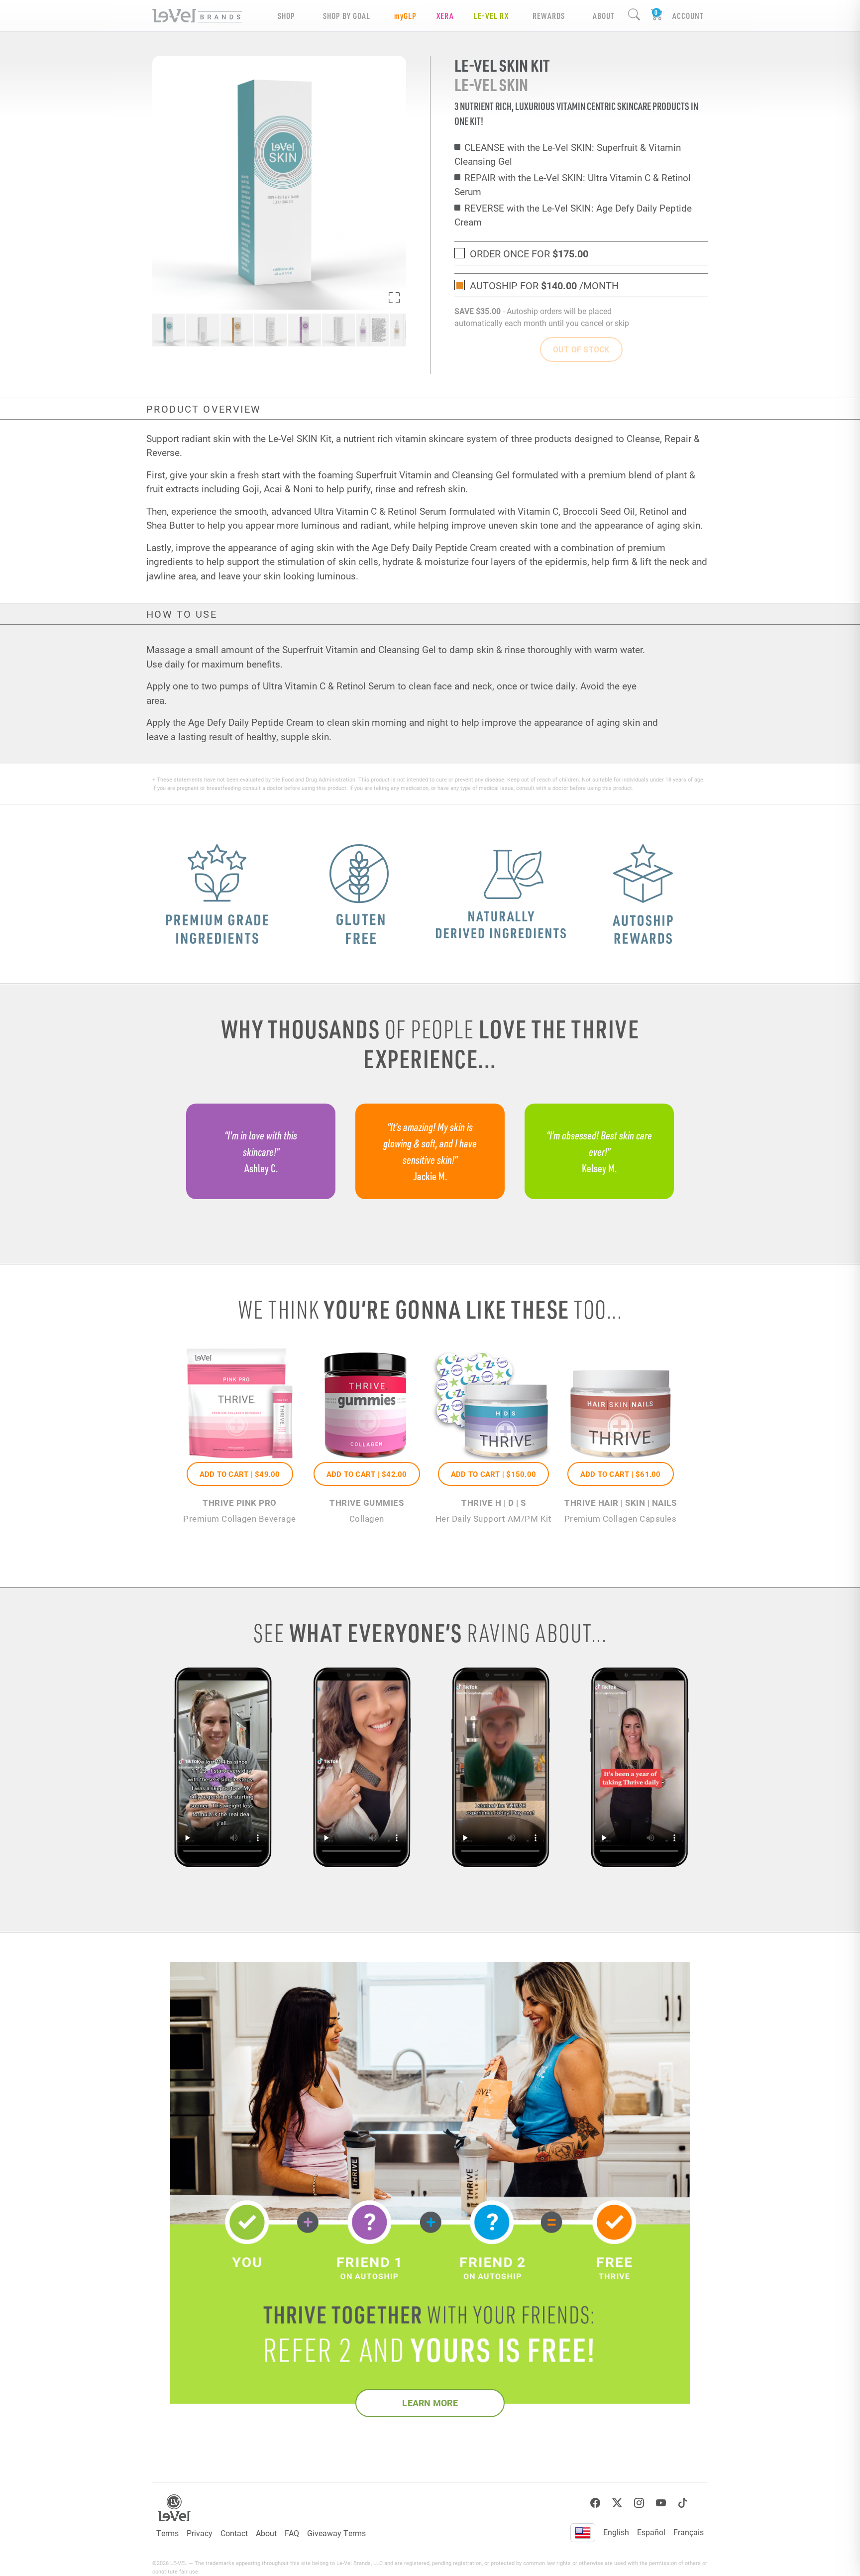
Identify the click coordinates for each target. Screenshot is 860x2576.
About (266, 2533)
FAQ (292, 2533)
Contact (234, 2533)
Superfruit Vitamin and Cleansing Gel (433, 475)
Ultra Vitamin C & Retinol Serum (380, 511)
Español (651, 2532)
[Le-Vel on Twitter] (617, 2503)
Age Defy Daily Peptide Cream (434, 547)
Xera (445, 16)
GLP (405, 16)
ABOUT (603, 16)
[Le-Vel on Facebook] (595, 2503)
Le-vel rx (491, 16)
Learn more (430, 2403)
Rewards (549, 16)
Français (689, 2532)
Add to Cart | (240, 1474)
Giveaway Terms (336, 2533)
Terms (167, 2533)
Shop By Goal (347, 16)
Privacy (200, 2533)
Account (688, 16)
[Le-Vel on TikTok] (683, 2503)
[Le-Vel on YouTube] (661, 2503)
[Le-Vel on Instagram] (639, 2503)
